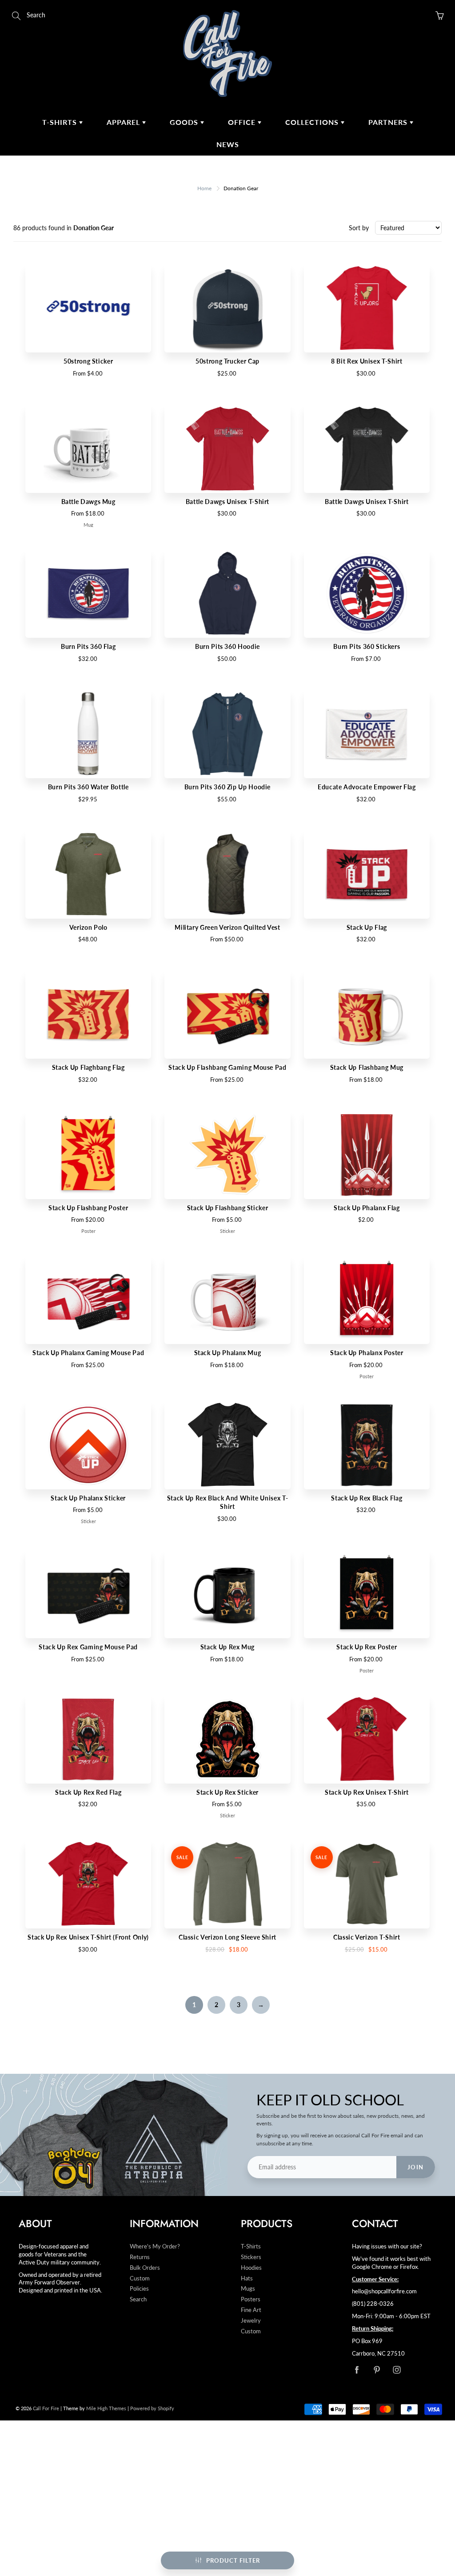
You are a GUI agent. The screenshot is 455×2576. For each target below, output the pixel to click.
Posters (251, 2299)
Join (416, 2167)
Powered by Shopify (152, 2408)
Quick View (88, 308)
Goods (185, 122)
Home (204, 188)
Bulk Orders (145, 2268)
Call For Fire (46, 2408)
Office (243, 122)
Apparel (124, 122)
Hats (247, 2278)
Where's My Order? (155, 2246)
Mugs (248, 2289)
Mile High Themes (106, 2408)
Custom (140, 2278)
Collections (313, 122)
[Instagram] (397, 2370)
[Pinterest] (377, 2370)
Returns (140, 2257)
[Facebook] (357, 2370)
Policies (139, 2289)
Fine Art (251, 2310)
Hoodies (251, 2268)
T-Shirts (61, 122)
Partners (389, 122)
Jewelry (251, 2321)
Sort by (359, 228)
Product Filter (233, 2560)
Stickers (251, 2257)
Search (138, 2299)
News (228, 144)
